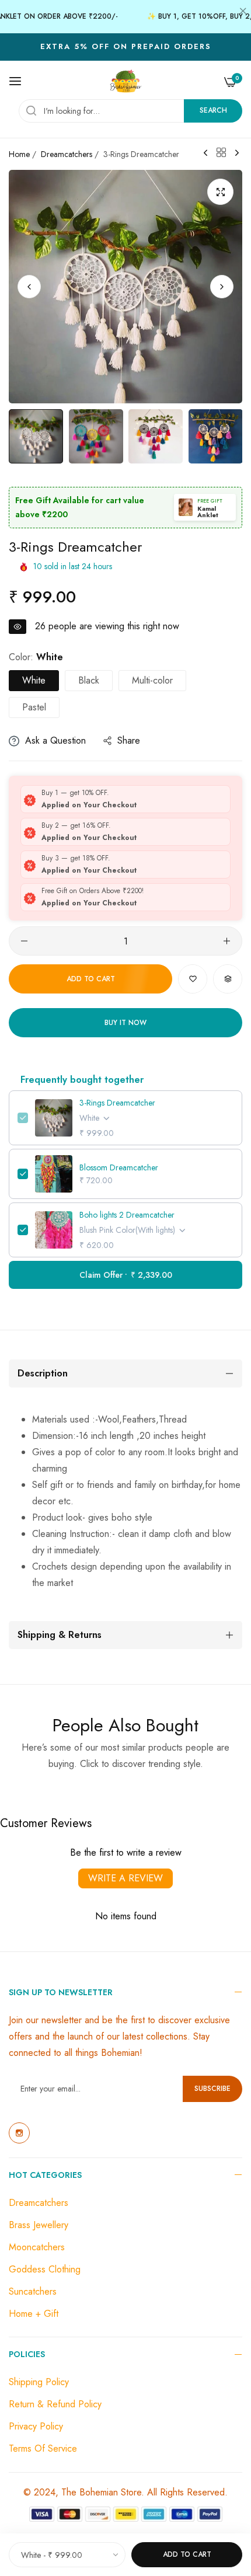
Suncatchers (33, 2291)
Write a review (125, 1878)
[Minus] (24, 941)
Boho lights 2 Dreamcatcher (127, 1215)
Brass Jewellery (39, 2225)
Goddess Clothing (45, 2269)
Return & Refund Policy (55, 2404)
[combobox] (130, 111)
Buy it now (125, 1023)
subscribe (212, 2089)
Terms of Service (43, 2448)
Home (19, 154)
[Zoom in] (220, 192)
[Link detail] (19, 2133)
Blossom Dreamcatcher (119, 1167)
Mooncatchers (37, 2247)
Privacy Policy (36, 2426)
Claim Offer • (126, 1275)
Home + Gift (34, 2314)
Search (213, 110)
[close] (243, 12)
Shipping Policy (39, 2382)
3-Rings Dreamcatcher (117, 1103)
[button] (222, 287)
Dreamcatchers (67, 154)
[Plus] (227, 941)
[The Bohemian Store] (126, 81)
